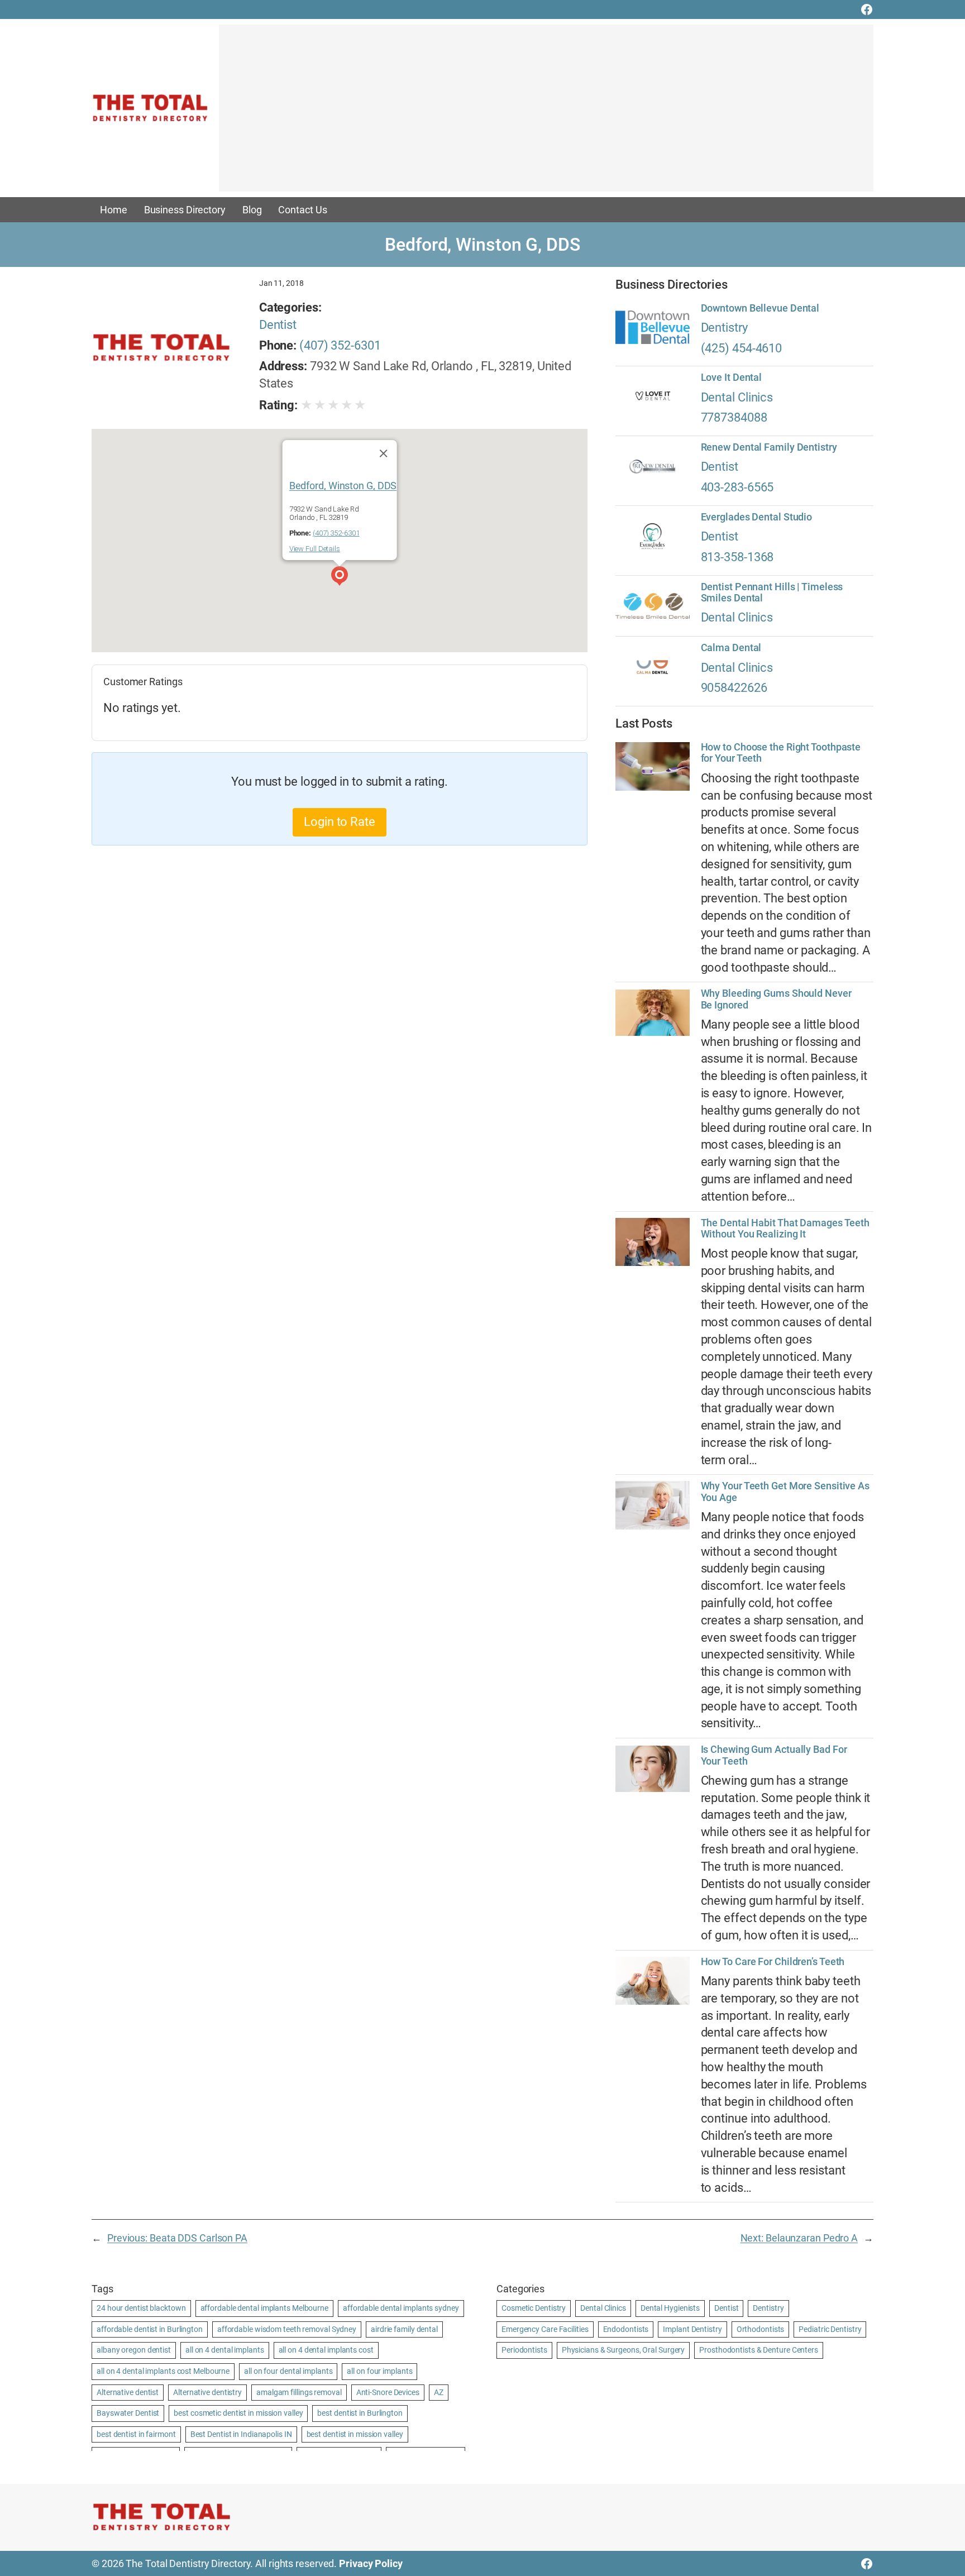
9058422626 (734, 688)
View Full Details (315, 549)
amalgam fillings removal (299, 2392)
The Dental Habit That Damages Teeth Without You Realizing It (785, 1229)
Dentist (278, 325)
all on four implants (379, 2371)
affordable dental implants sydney (401, 2308)
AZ (439, 2392)
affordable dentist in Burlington (150, 2329)
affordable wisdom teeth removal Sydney (287, 2329)
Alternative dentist (128, 2392)
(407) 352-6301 (340, 345)
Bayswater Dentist (128, 2413)
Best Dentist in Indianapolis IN (241, 2434)
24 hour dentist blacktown (141, 2308)
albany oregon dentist (134, 2350)
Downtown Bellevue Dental (760, 308)
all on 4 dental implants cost (326, 2350)
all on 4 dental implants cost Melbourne (163, 2371)
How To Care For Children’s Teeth (773, 1962)
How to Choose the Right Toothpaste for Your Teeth (781, 753)
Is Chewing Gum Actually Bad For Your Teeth (774, 1755)
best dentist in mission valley (355, 2434)
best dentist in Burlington (360, 2413)
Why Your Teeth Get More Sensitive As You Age (785, 1492)
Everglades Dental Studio (757, 517)
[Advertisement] (546, 113)
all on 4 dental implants (225, 2350)
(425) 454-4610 (742, 348)
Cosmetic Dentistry (534, 2308)
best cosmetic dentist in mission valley (238, 2413)
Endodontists (626, 2329)
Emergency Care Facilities (545, 2329)
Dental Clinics (737, 397)
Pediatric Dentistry (830, 2329)
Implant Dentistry (692, 2329)
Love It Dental (732, 377)
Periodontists (524, 2350)
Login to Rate (340, 822)
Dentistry (724, 328)
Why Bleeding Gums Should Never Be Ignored (776, 999)
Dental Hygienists (670, 2308)
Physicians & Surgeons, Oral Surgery (624, 2350)
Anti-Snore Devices (388, 2392)
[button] (340, 577)
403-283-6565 (737, 487)
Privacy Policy (371, 2563)
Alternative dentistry (207, 2392)
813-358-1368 (737, 557)
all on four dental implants (288, 2371)
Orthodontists (761, 2329)
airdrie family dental (404, 2329)
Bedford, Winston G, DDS (343, 485)
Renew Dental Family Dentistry (769, 447)
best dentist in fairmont (136, 2434)
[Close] (383, 453)
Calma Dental (731, 648)
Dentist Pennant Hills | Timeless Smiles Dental (772, 592)
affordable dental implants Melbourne (264, 2308)
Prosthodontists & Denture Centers (759, 2350)
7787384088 (734, 417)
